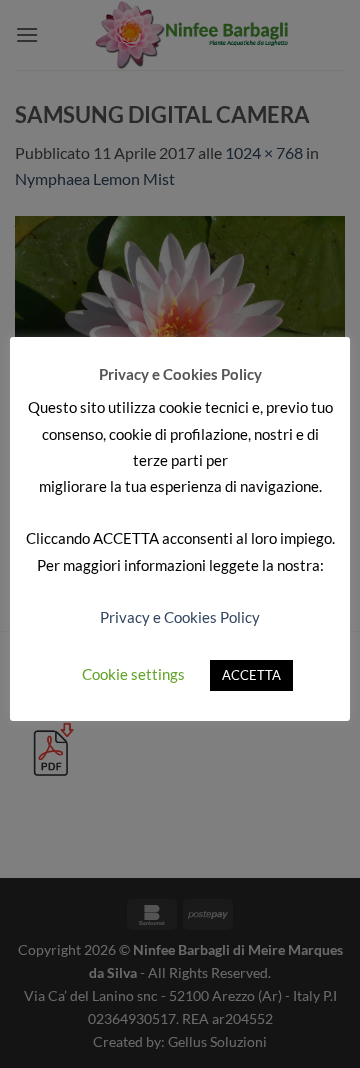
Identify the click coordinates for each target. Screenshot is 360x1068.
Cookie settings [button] (133, 674)
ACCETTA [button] (251, 675)
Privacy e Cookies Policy (180, 617)
